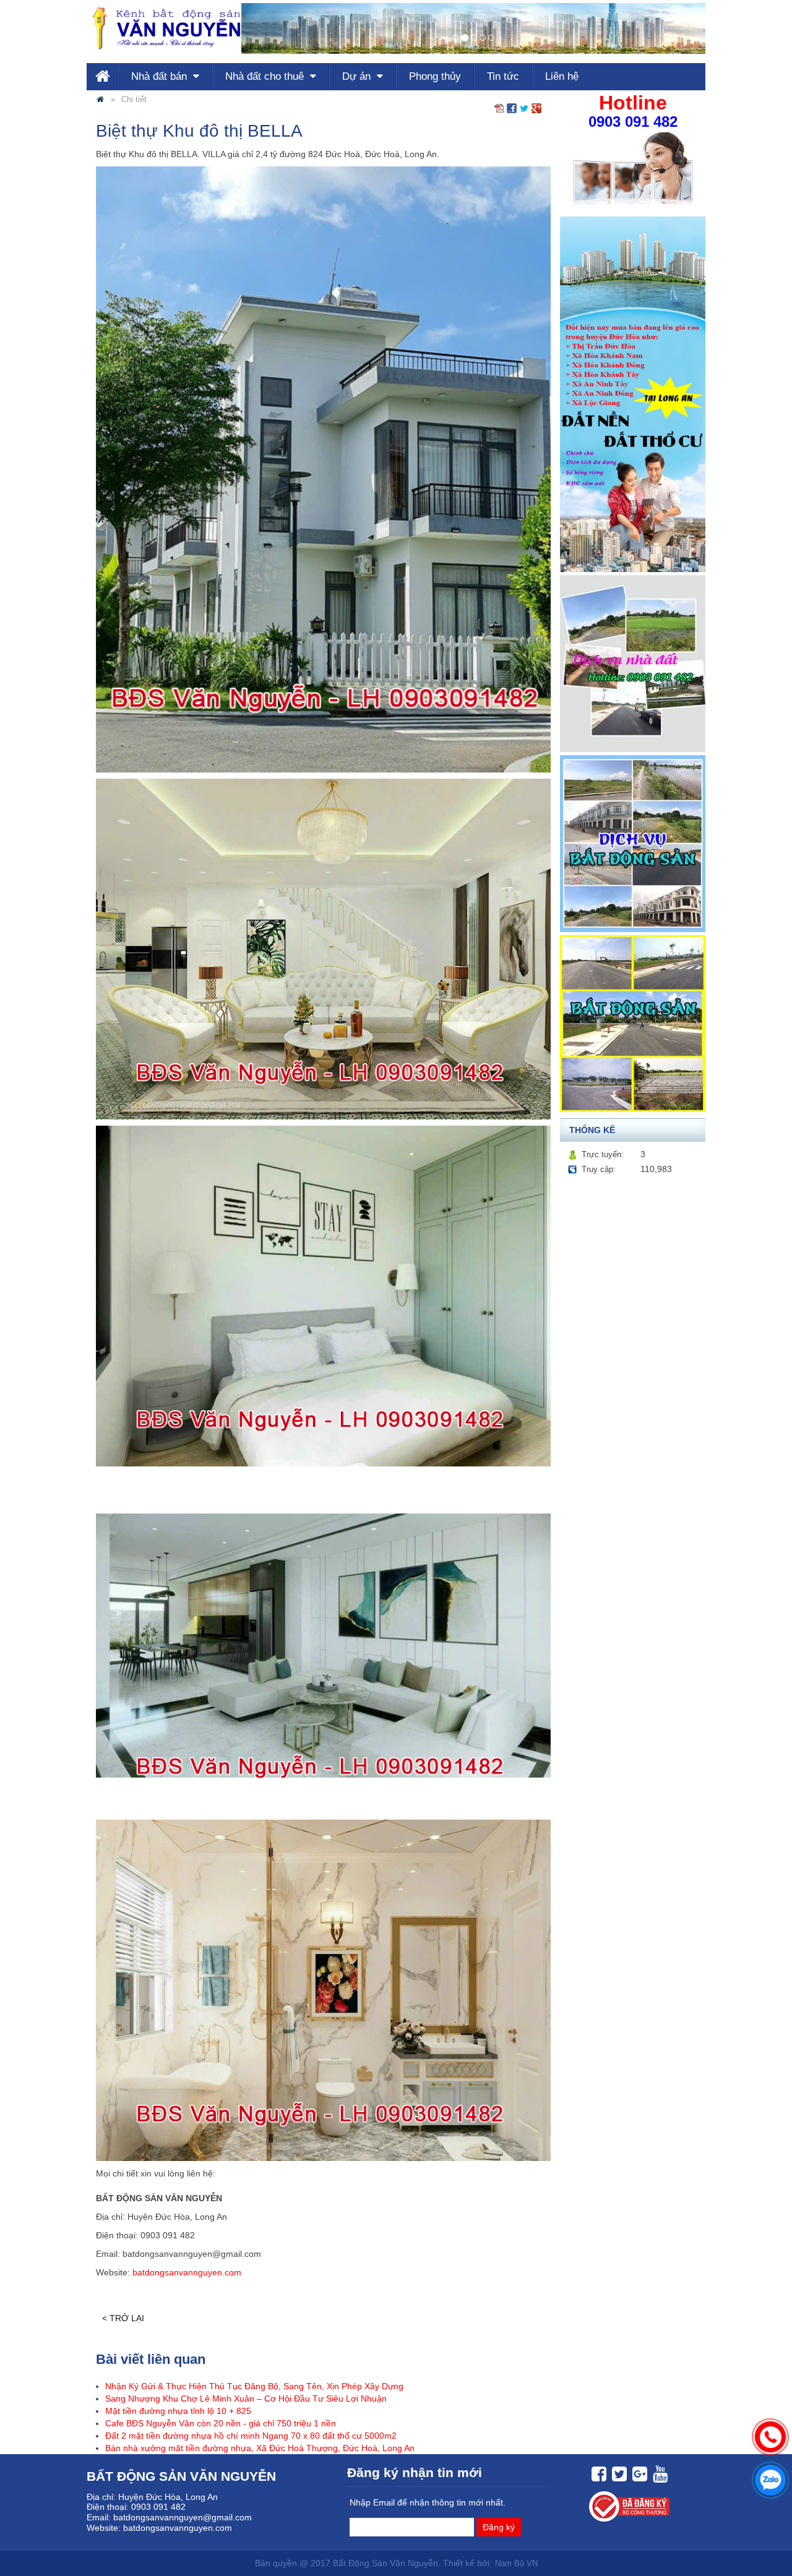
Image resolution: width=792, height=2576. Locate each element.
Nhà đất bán (161, 76)
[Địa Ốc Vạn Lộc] (164, 28)
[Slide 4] (491, 38)
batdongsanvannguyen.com (186, 2272)
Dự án (358, 76)
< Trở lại (123, 2318)
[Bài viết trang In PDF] (499, 108)
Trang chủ (102, 77)
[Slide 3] (483, 38)
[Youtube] (659, 2474)
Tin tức (503, 76)
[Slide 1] (465, 38)
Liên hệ (562, 76)
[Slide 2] (474, 38)
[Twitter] (618, 2474)
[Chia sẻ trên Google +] (536, 108)
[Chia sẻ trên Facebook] (512, 108)
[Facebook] (597, 2474)
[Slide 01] (455, 38)
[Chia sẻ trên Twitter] (524, 108)
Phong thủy (435, 76)
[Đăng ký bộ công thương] (628, 2506)
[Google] (638, 2474)
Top (769, 2534)
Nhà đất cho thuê (266, 76)
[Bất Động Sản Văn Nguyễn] (100, 100)
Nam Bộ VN (516, 2564)
